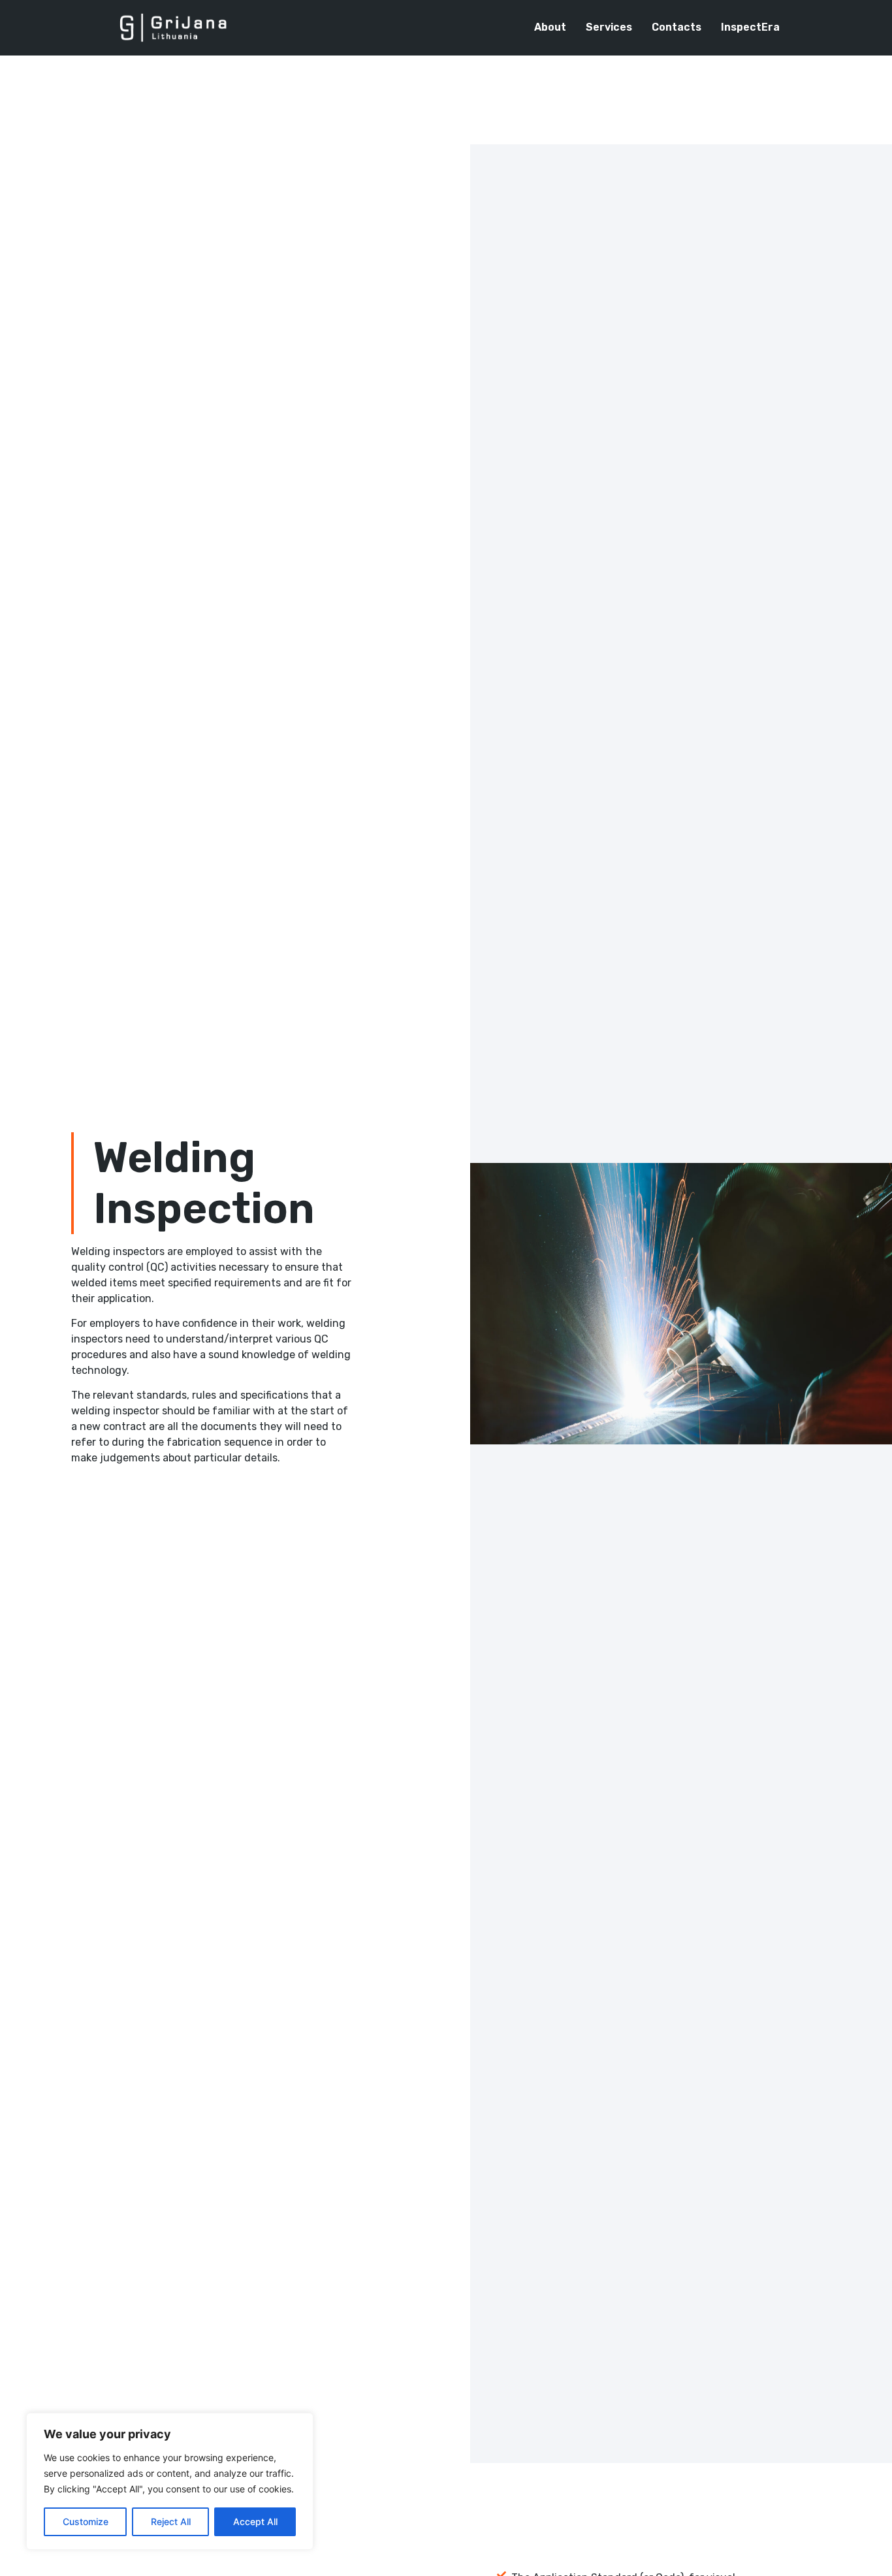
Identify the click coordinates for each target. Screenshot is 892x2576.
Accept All (255, 2521)
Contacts (677, 27)
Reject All (171, 2521)
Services (609, 27)
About (550, 27)
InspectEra (750, 27)
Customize (86, 2521)
